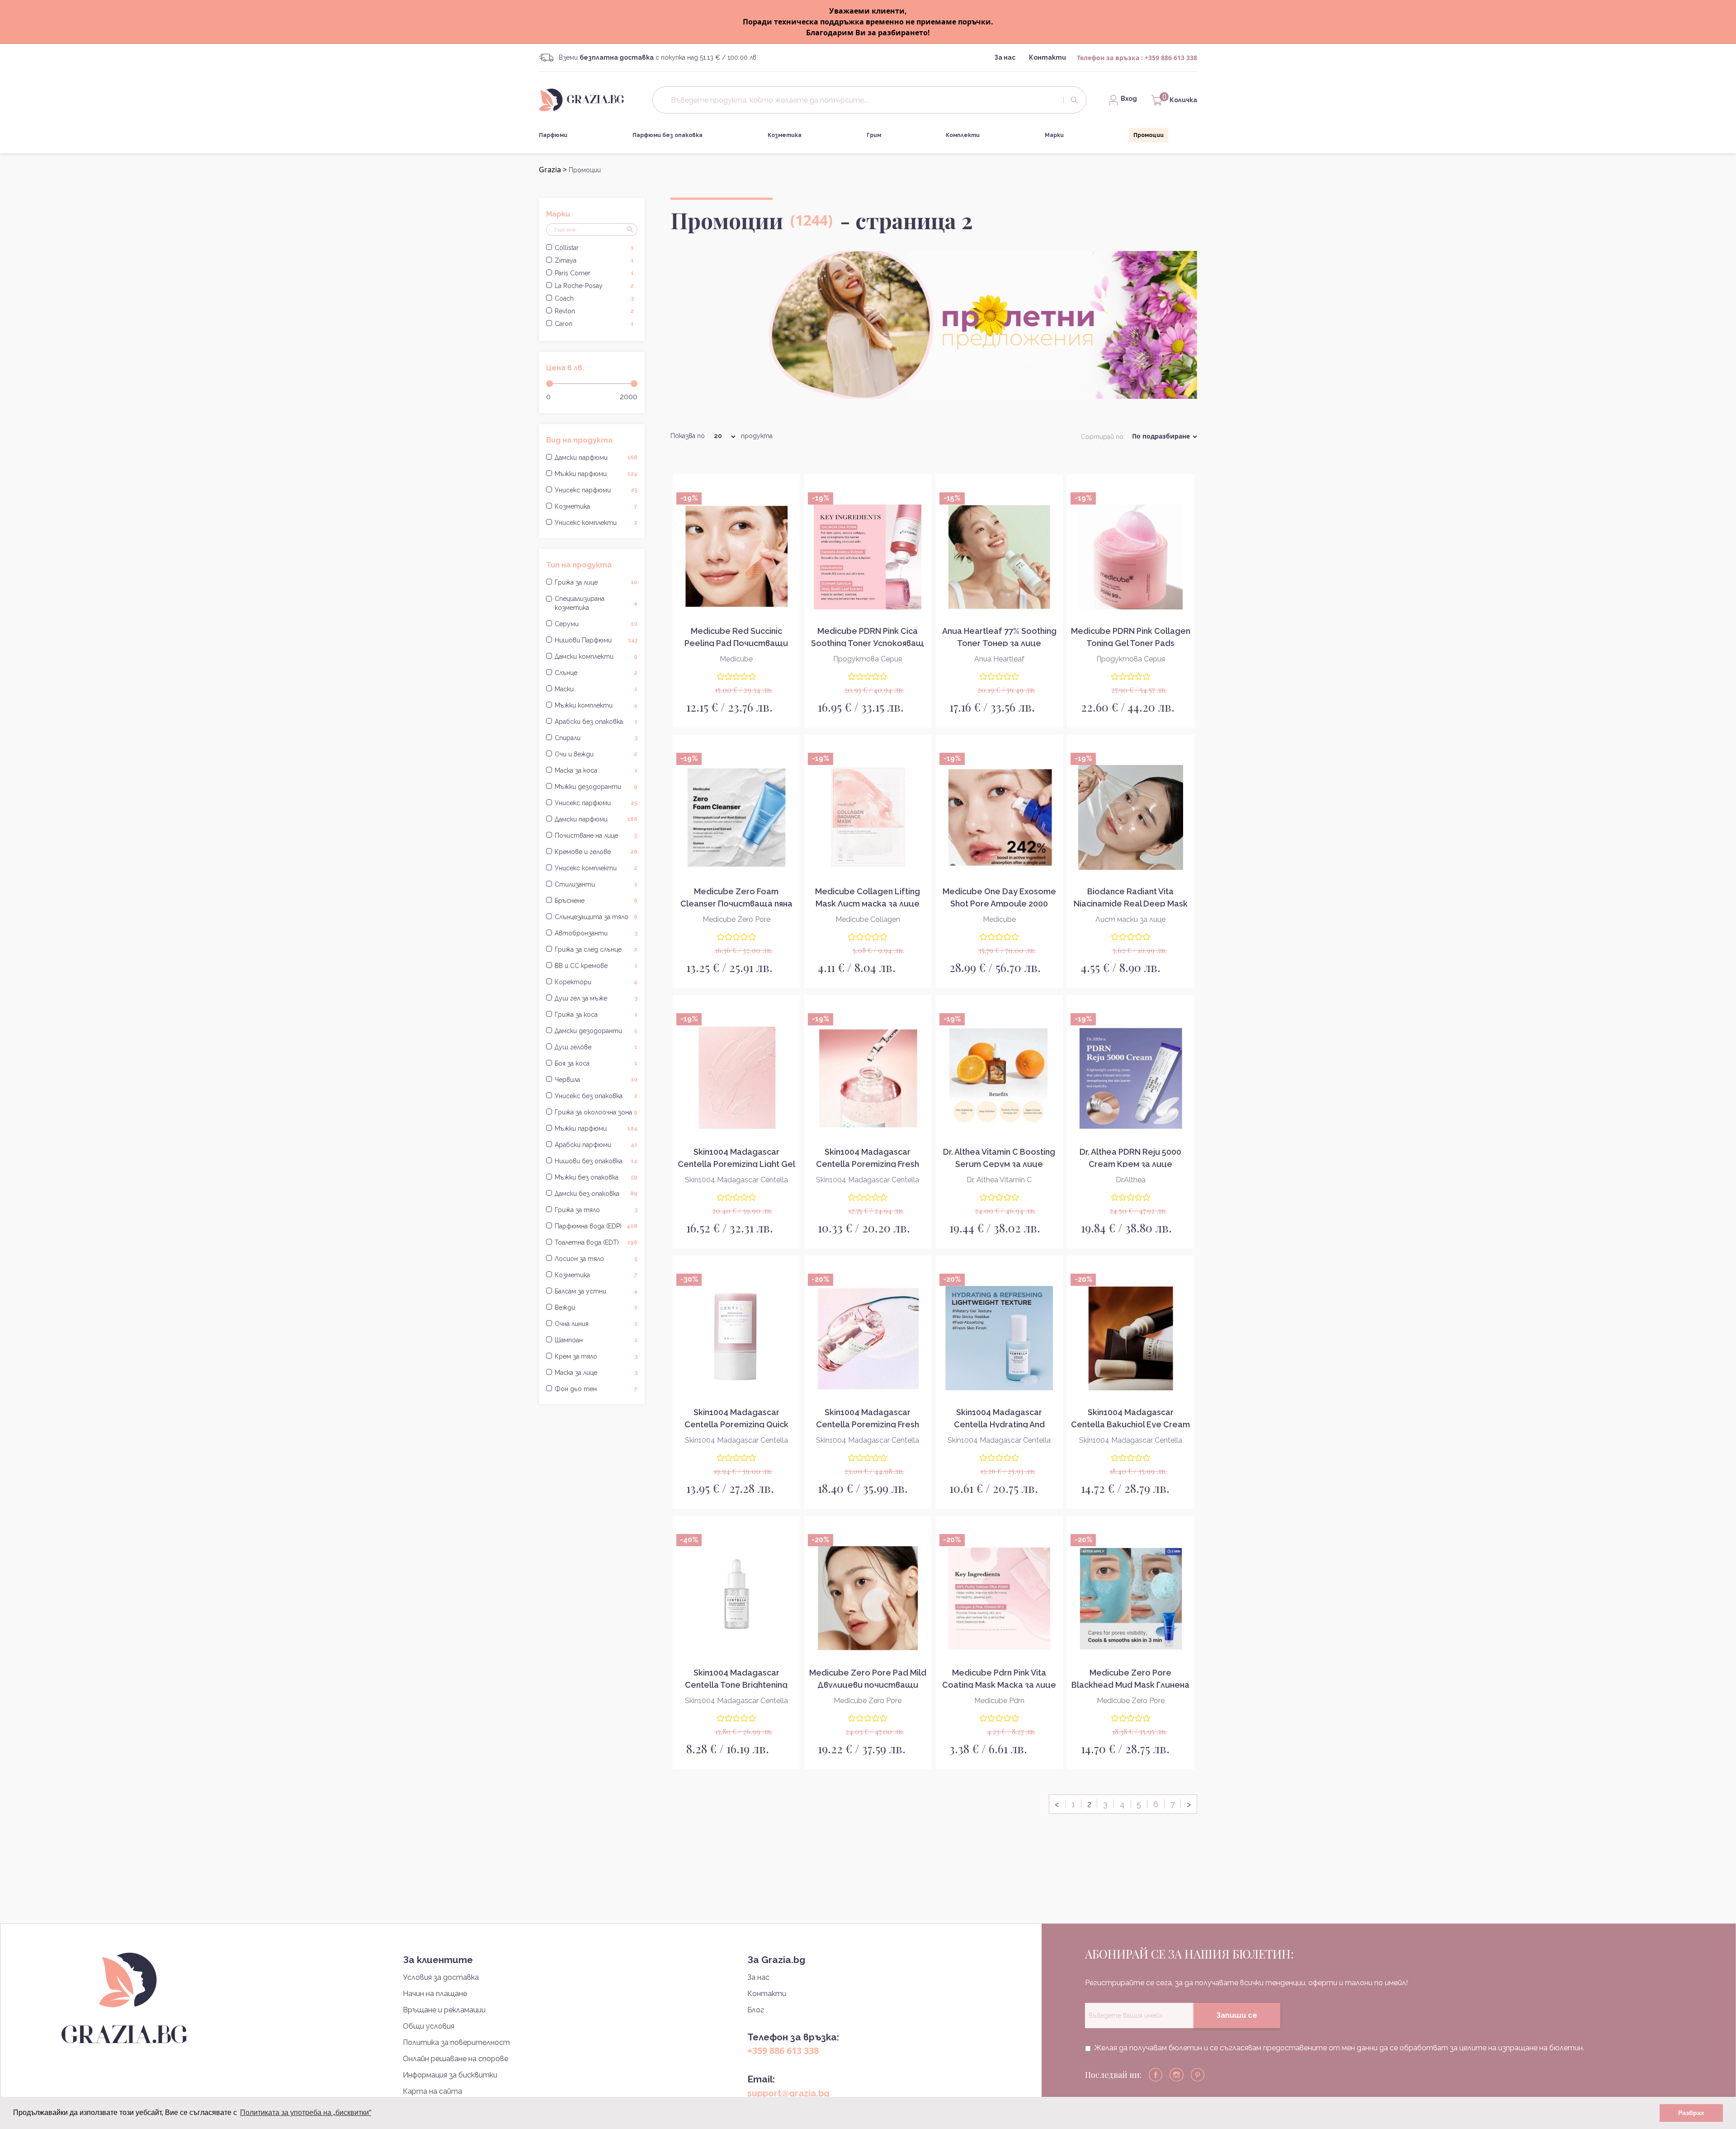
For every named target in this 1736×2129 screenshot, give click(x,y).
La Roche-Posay (594, 286)
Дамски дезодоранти (596, 1031)
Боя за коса (596, 1063)
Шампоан (596, 1340)
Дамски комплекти (596, 656)
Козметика (785, 135)
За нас (1005, 57)
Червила (596, 1080)
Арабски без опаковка (596, 722)
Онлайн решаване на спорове (455, 2059)
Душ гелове (596, 1047)
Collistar (594, 248)
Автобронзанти (596, 933)
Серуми (596, 624)
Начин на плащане (435, 1994)
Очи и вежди (596, 754)
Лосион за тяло (596, 1259)
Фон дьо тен (596, 1389)
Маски (596, 689)
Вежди (596, 1308)
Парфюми (553, 135)
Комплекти (963, 135)
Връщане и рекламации (444, 2010)
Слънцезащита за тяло (596, 917)
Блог (756, 2010)
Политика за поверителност (456, 2042)
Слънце (596, 673)
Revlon (594, 311)
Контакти (1047, 57)
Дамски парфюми (596, 458)
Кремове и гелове (596, 852)
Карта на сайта (432, 2091)
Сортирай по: (1103, 437)
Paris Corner (594, 273)
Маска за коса (596, 770)
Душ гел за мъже (596, 998)
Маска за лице (596, 1373)
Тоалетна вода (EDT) (596, 1242)
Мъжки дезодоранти (596, 787)
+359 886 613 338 (1171, 58)
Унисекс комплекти (596, 523)
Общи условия (429, 2026)
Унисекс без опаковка (596, 1096)
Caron (594, 324)
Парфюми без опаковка (668, 135)
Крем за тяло (596, 1356)
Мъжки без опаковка (596, 1177)
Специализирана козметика (596, 603)
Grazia (550, 170)
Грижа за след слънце (596, 949)
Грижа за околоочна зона (596, 1112)
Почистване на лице (596, 836)
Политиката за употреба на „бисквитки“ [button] (306, 2112)
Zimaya (594, 260)
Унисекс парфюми (596, 490)
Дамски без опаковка (596, 1194)
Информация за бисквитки (450, 2075)
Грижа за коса (596, 1015)
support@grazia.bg (788, 2093)
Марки (1054, 135)
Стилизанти (596, 884)
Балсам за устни (596, 1291)
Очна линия (596, 1324)
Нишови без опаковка (596, 1161)
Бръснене (596, 901)
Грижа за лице (596, 582)
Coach (594, 298)
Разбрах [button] (1691, 2113)
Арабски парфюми (596, 1145)
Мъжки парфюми (596, 474)
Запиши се (1237, 2015)
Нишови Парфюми (596, 640)
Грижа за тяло (596, 1210)
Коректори (596, 982)
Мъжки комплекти (596, 705)
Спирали (596, 738)
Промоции (1149, 135)
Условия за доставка (441, 1977)
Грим (874, 135)
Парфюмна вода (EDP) (596, 1226)
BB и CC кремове (596, 966)
